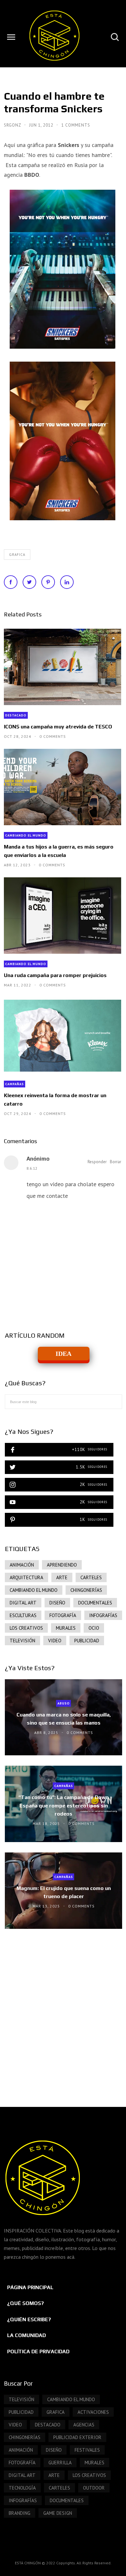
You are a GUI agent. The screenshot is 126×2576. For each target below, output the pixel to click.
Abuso (64, 1703)
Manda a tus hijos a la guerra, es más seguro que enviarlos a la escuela (59, 851)
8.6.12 (32, 1168)
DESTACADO (16, 715)
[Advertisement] (63, 2011)
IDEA (63, 1354)
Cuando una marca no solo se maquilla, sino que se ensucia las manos (64, 1719)
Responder (97, 1162)
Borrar (115, 1162)
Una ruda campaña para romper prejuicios (55, 975)
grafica (17, 555)
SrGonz (13, 125)
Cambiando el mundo (26, 835)
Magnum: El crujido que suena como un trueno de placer (64, 1892)
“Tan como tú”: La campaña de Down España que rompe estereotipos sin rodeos (63, 1805)
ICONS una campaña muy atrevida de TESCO (58, 727)
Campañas (15, 1084)
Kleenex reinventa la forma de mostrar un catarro (55, 1099)
